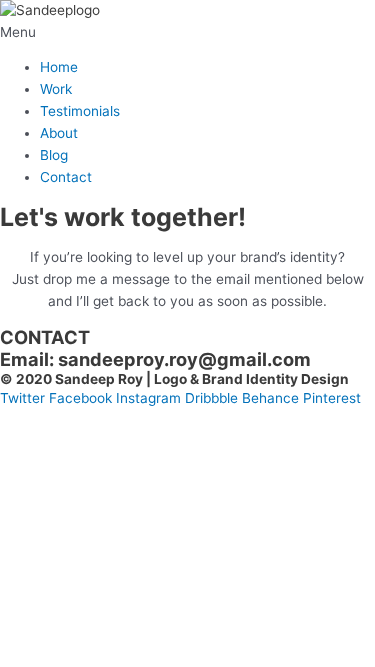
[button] (187, 33)
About (59, 133)
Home (59, 67)
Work (56, 89)
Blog (54, 155)
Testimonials (80, 111)
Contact (66, 177)
